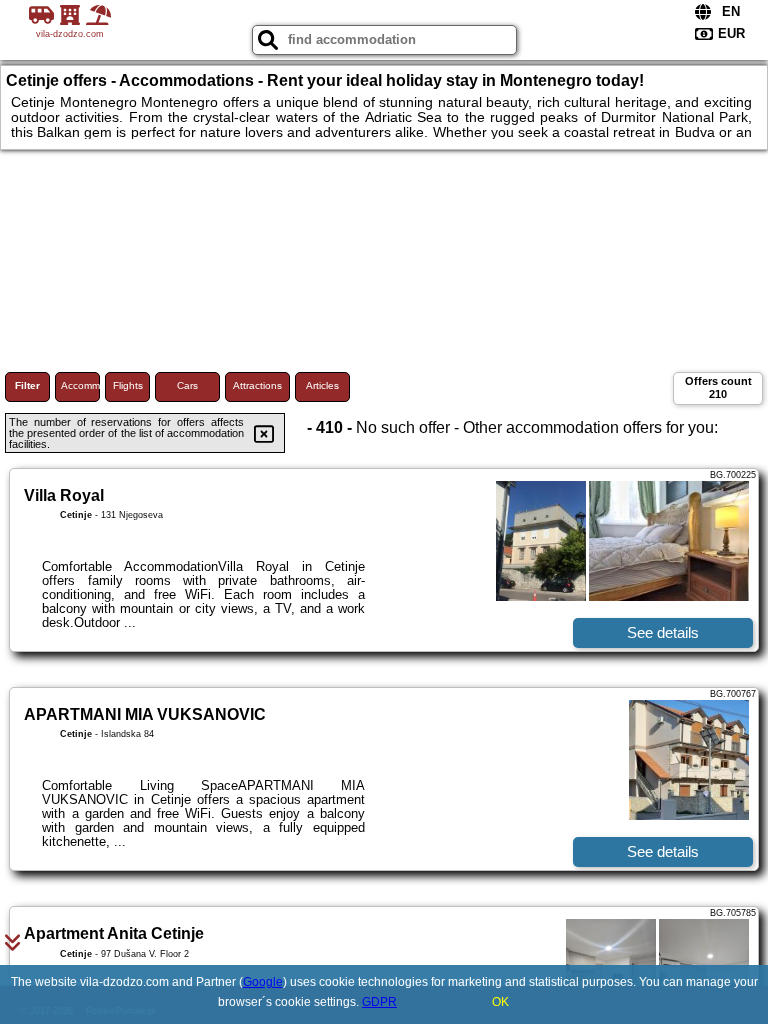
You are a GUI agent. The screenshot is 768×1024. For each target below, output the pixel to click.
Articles (322, 385)
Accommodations (80, 385)
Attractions (257, 385)
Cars (187, 385)
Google (263, 982)
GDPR (379, 1002)
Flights (128, 385)
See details (663, 632)
